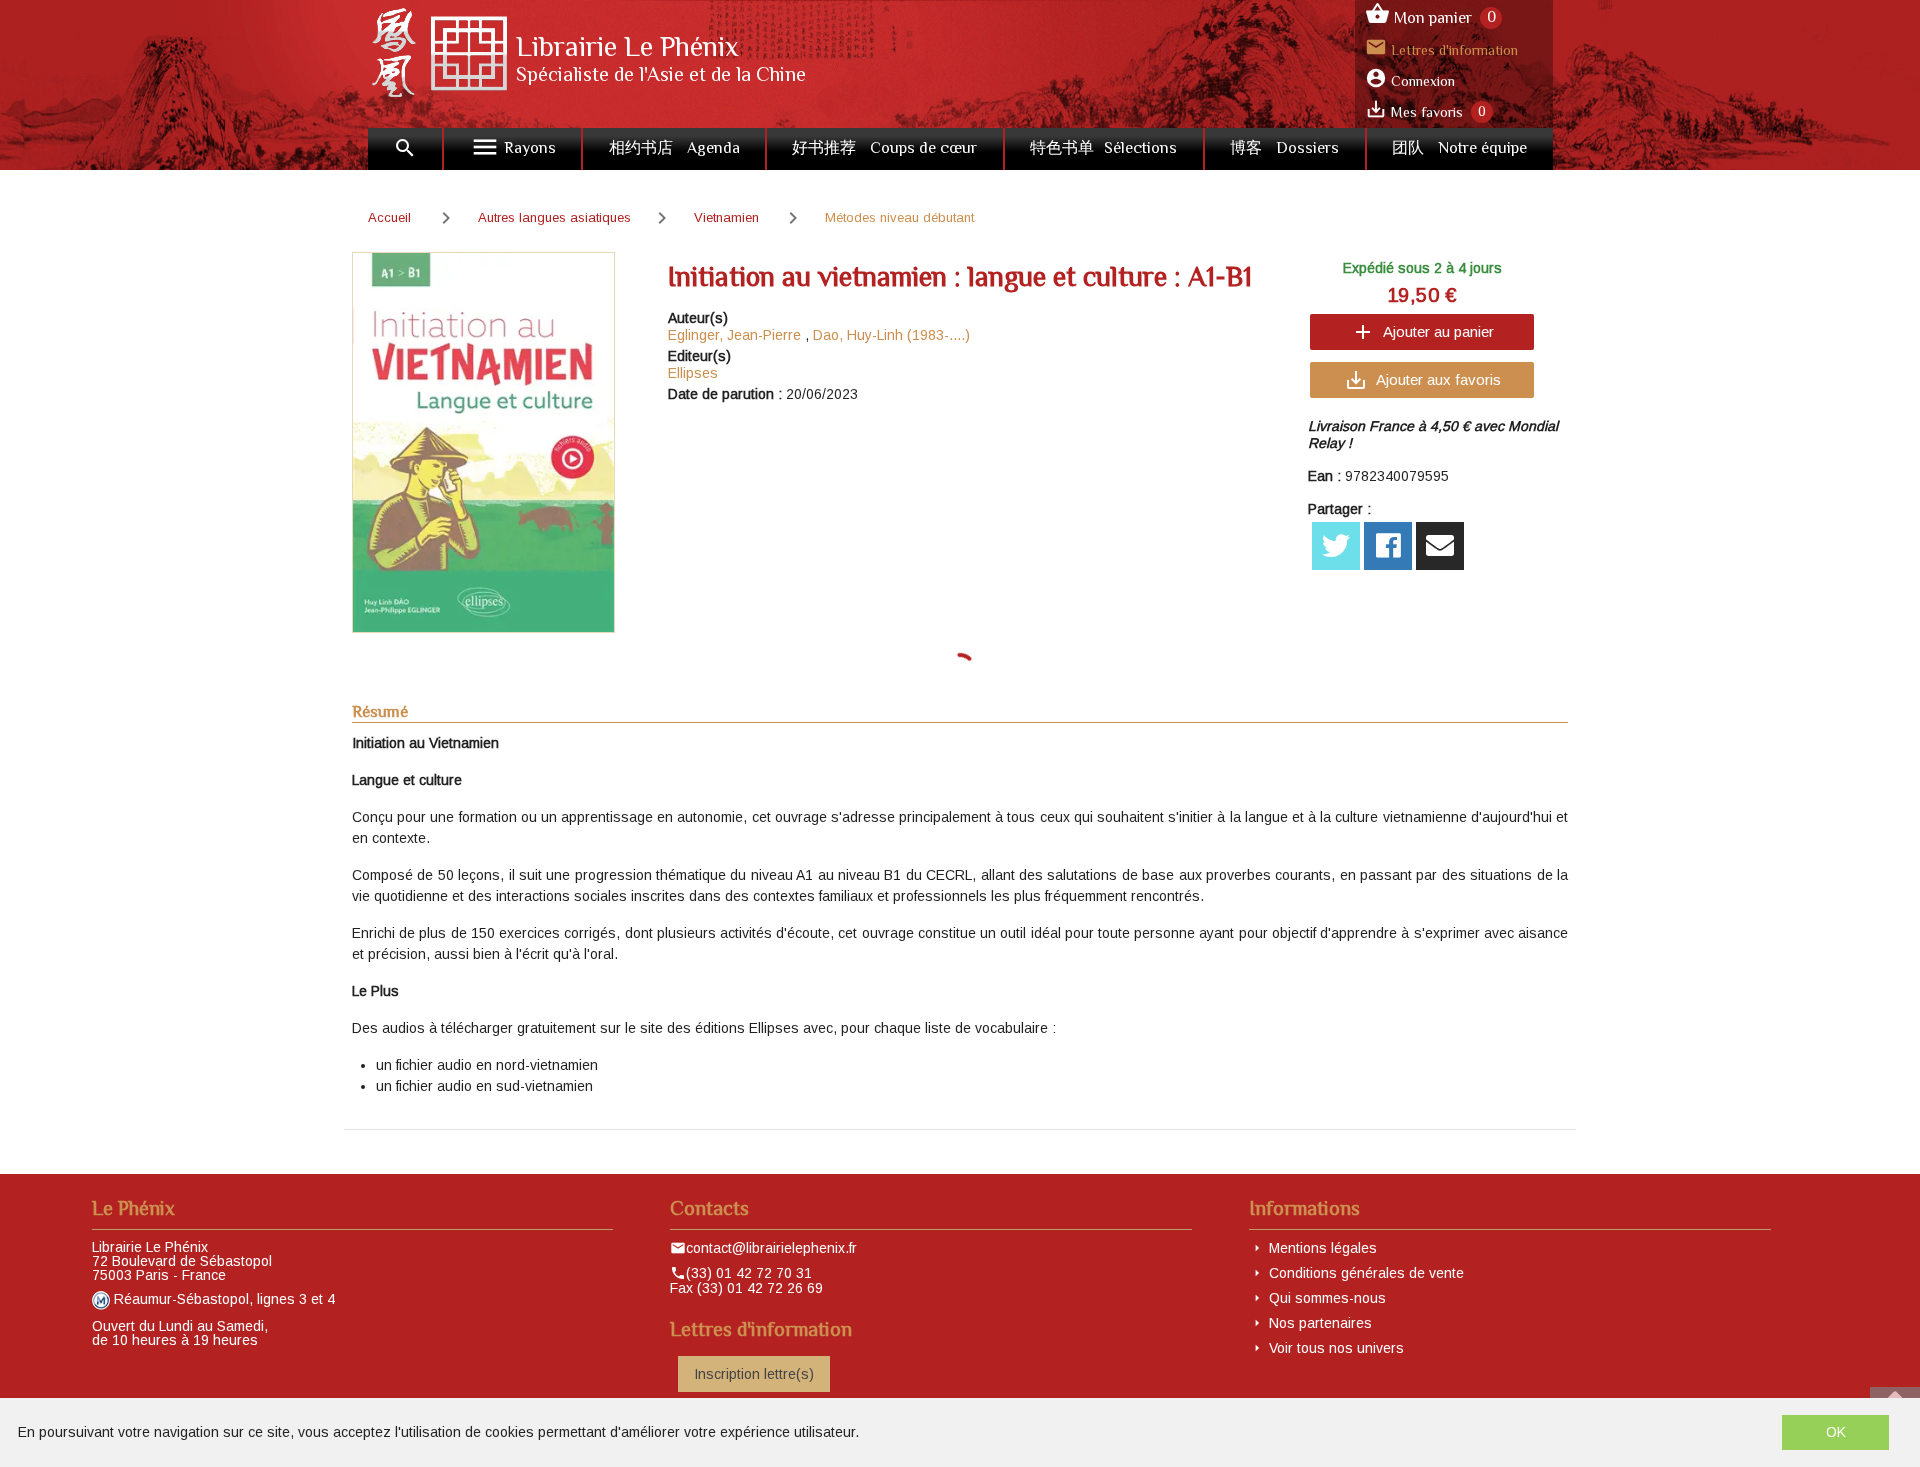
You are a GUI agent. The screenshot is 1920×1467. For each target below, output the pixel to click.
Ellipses (693, 373)
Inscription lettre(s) (754, 1374)
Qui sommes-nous (1327, 1298)
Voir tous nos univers (1336, 1348)
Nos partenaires (1320, 1323)
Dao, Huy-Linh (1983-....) (891, 335)
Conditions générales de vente (1366, 1273)
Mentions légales (1323, 1248)
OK (1836, 1432)
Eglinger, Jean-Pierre (734, 335)
